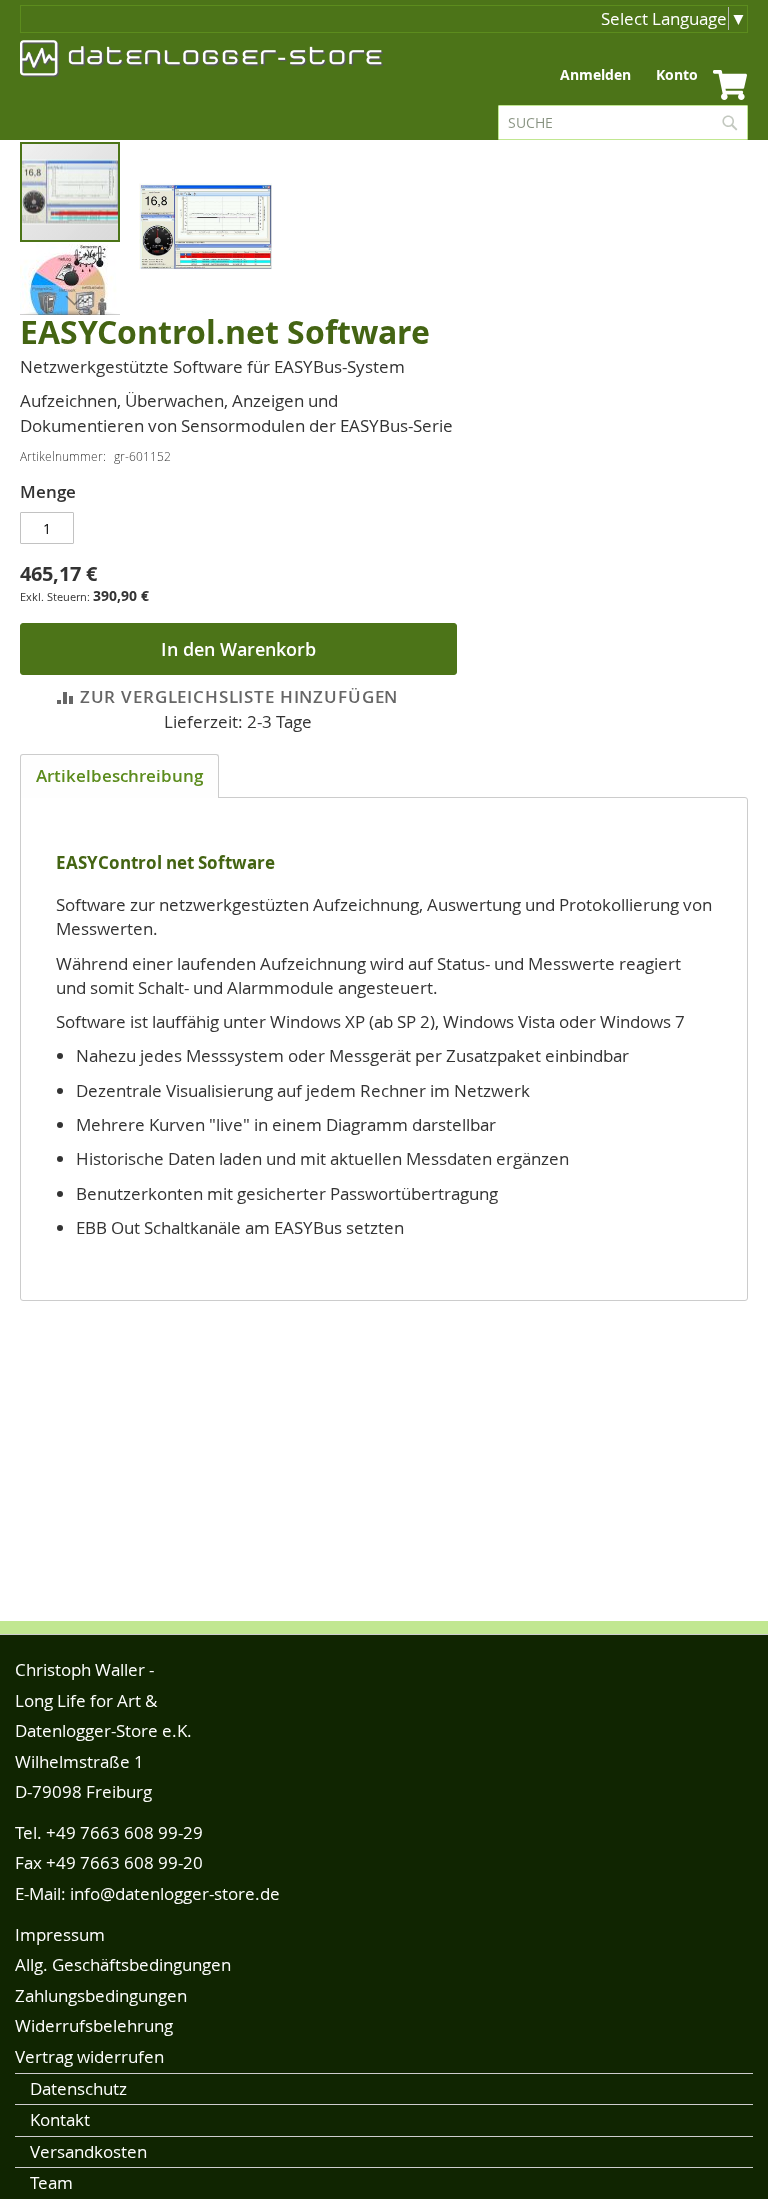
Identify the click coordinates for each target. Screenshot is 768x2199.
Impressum (60, 1934)
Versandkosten (88, 2151)
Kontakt (60, 2119)
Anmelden (595, 74)
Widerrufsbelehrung (94, 2025)
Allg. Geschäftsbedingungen (123, 1964)
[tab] (119, 776)
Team (51, 2182)
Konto (677, 74)
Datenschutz (78, 2088)
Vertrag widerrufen (89, 2056)
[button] (70, 300)
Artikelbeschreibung (119, 775)
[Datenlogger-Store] (202, 58)
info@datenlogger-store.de (175, 1893)
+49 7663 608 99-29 (124, 1832)
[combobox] (623, 122)
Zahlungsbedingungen (101, 1995)
